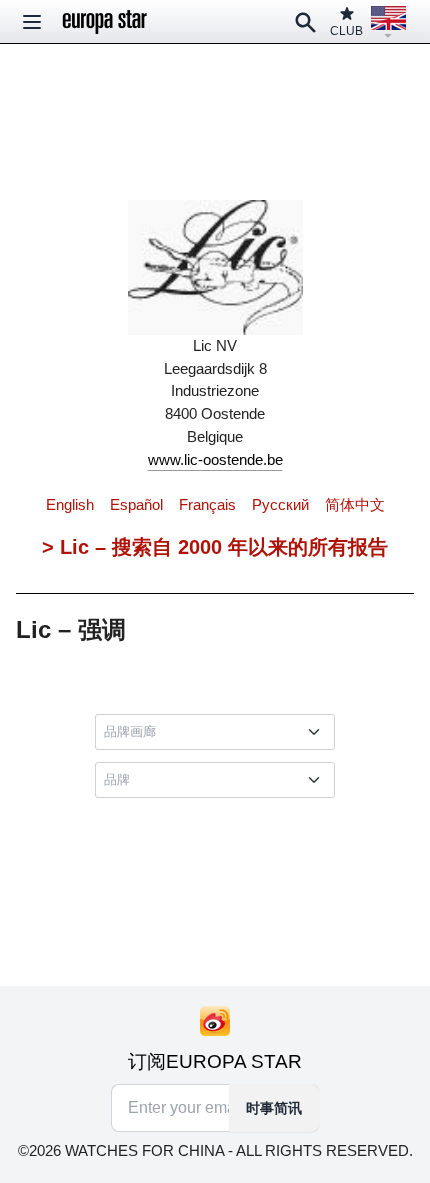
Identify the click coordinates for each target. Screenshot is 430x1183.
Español (136, 504)
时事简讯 (274, 1108)
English (70, 504)
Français (207, 504)
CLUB (346, 31)
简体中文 (355, 504)
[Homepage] (105, 22)
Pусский (280, 504)
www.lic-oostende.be (215, 459)
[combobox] (219, 732)
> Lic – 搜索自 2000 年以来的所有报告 (215, 547)
